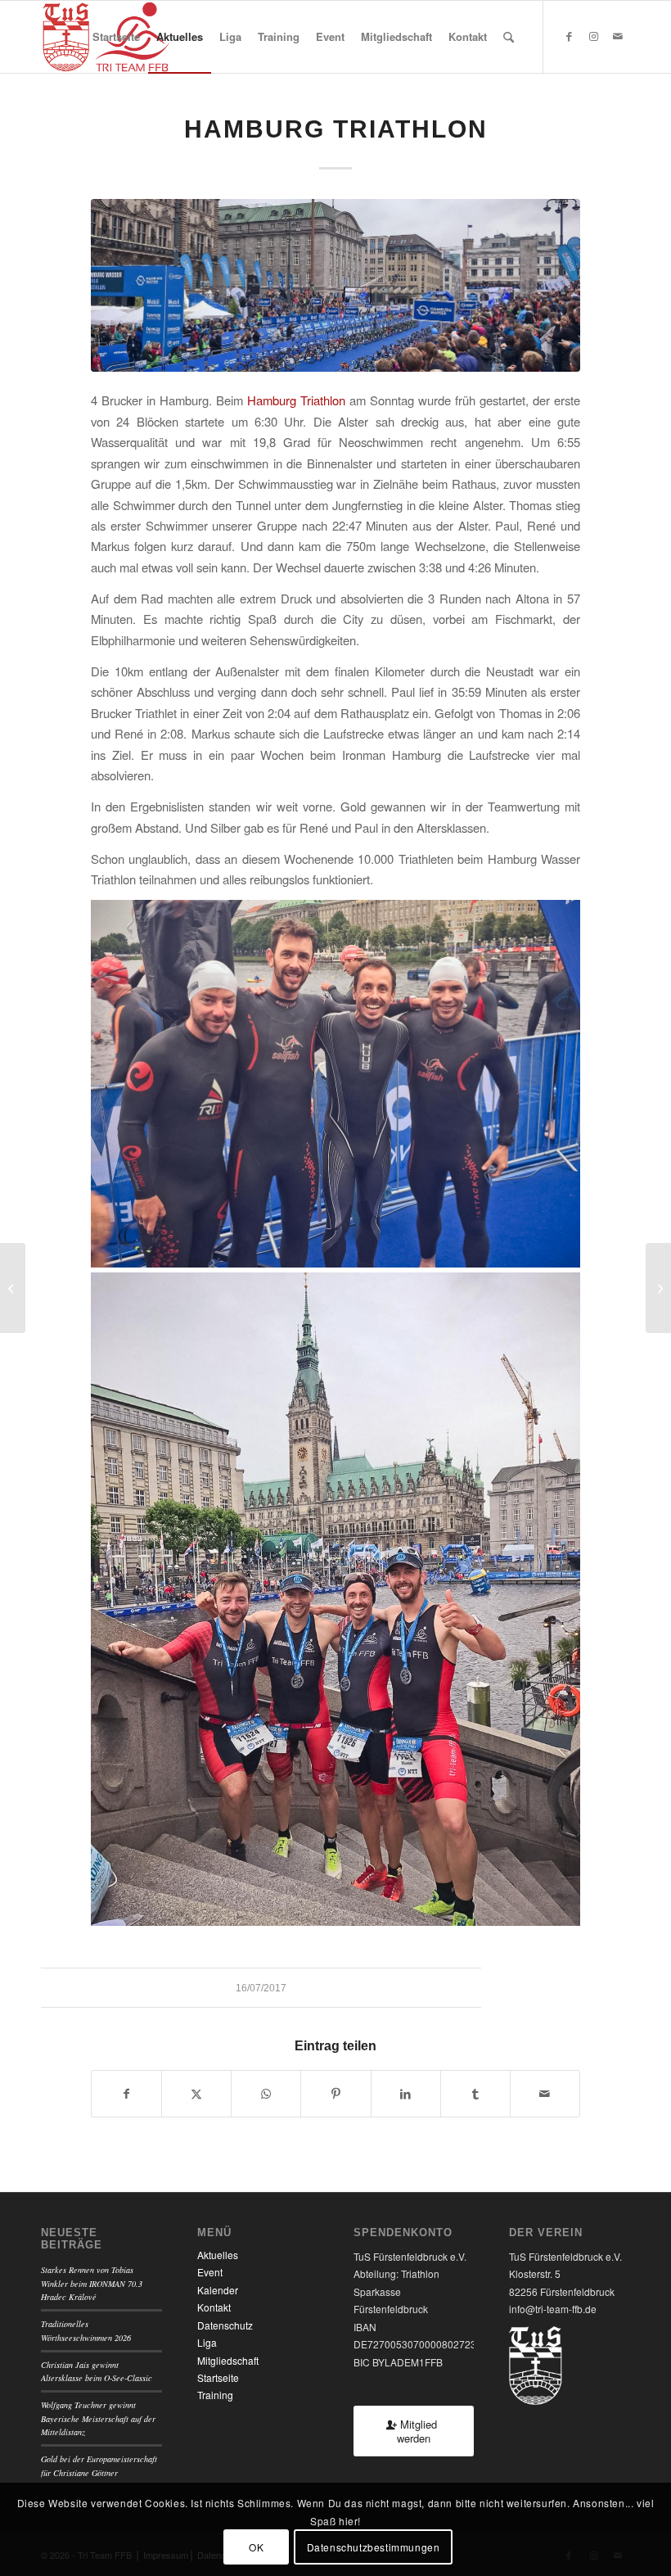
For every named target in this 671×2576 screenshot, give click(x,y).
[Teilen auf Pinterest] (335, 2094)
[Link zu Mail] (618, 36)
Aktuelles (218, 2255)
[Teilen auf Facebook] (126, 2094)
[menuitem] (116, 37)
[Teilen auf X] (196, 2094)
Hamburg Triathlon (296, 400)
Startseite (218, 2377)
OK (256, 2547)
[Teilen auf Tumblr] (475, 2094)
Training (215, 2395)
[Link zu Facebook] (569, 36)
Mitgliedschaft (228, 2360)
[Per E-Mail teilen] (545, 2094)
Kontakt (214, 2307)
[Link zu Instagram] (593, 36)
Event (210, 2272)
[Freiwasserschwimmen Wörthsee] (658, 1288)
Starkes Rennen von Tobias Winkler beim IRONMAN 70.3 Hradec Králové (92, 2283)
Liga (207, 2342)
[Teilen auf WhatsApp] (266, 2094)
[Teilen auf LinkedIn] (406, 2094)
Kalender (218, 2290)
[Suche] (509, 37)
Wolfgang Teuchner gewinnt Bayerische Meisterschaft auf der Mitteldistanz (98, 2418)
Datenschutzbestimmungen (374, 2547)
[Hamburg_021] (335, 285)
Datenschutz (225, 2325)
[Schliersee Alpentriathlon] (13, 1288)
